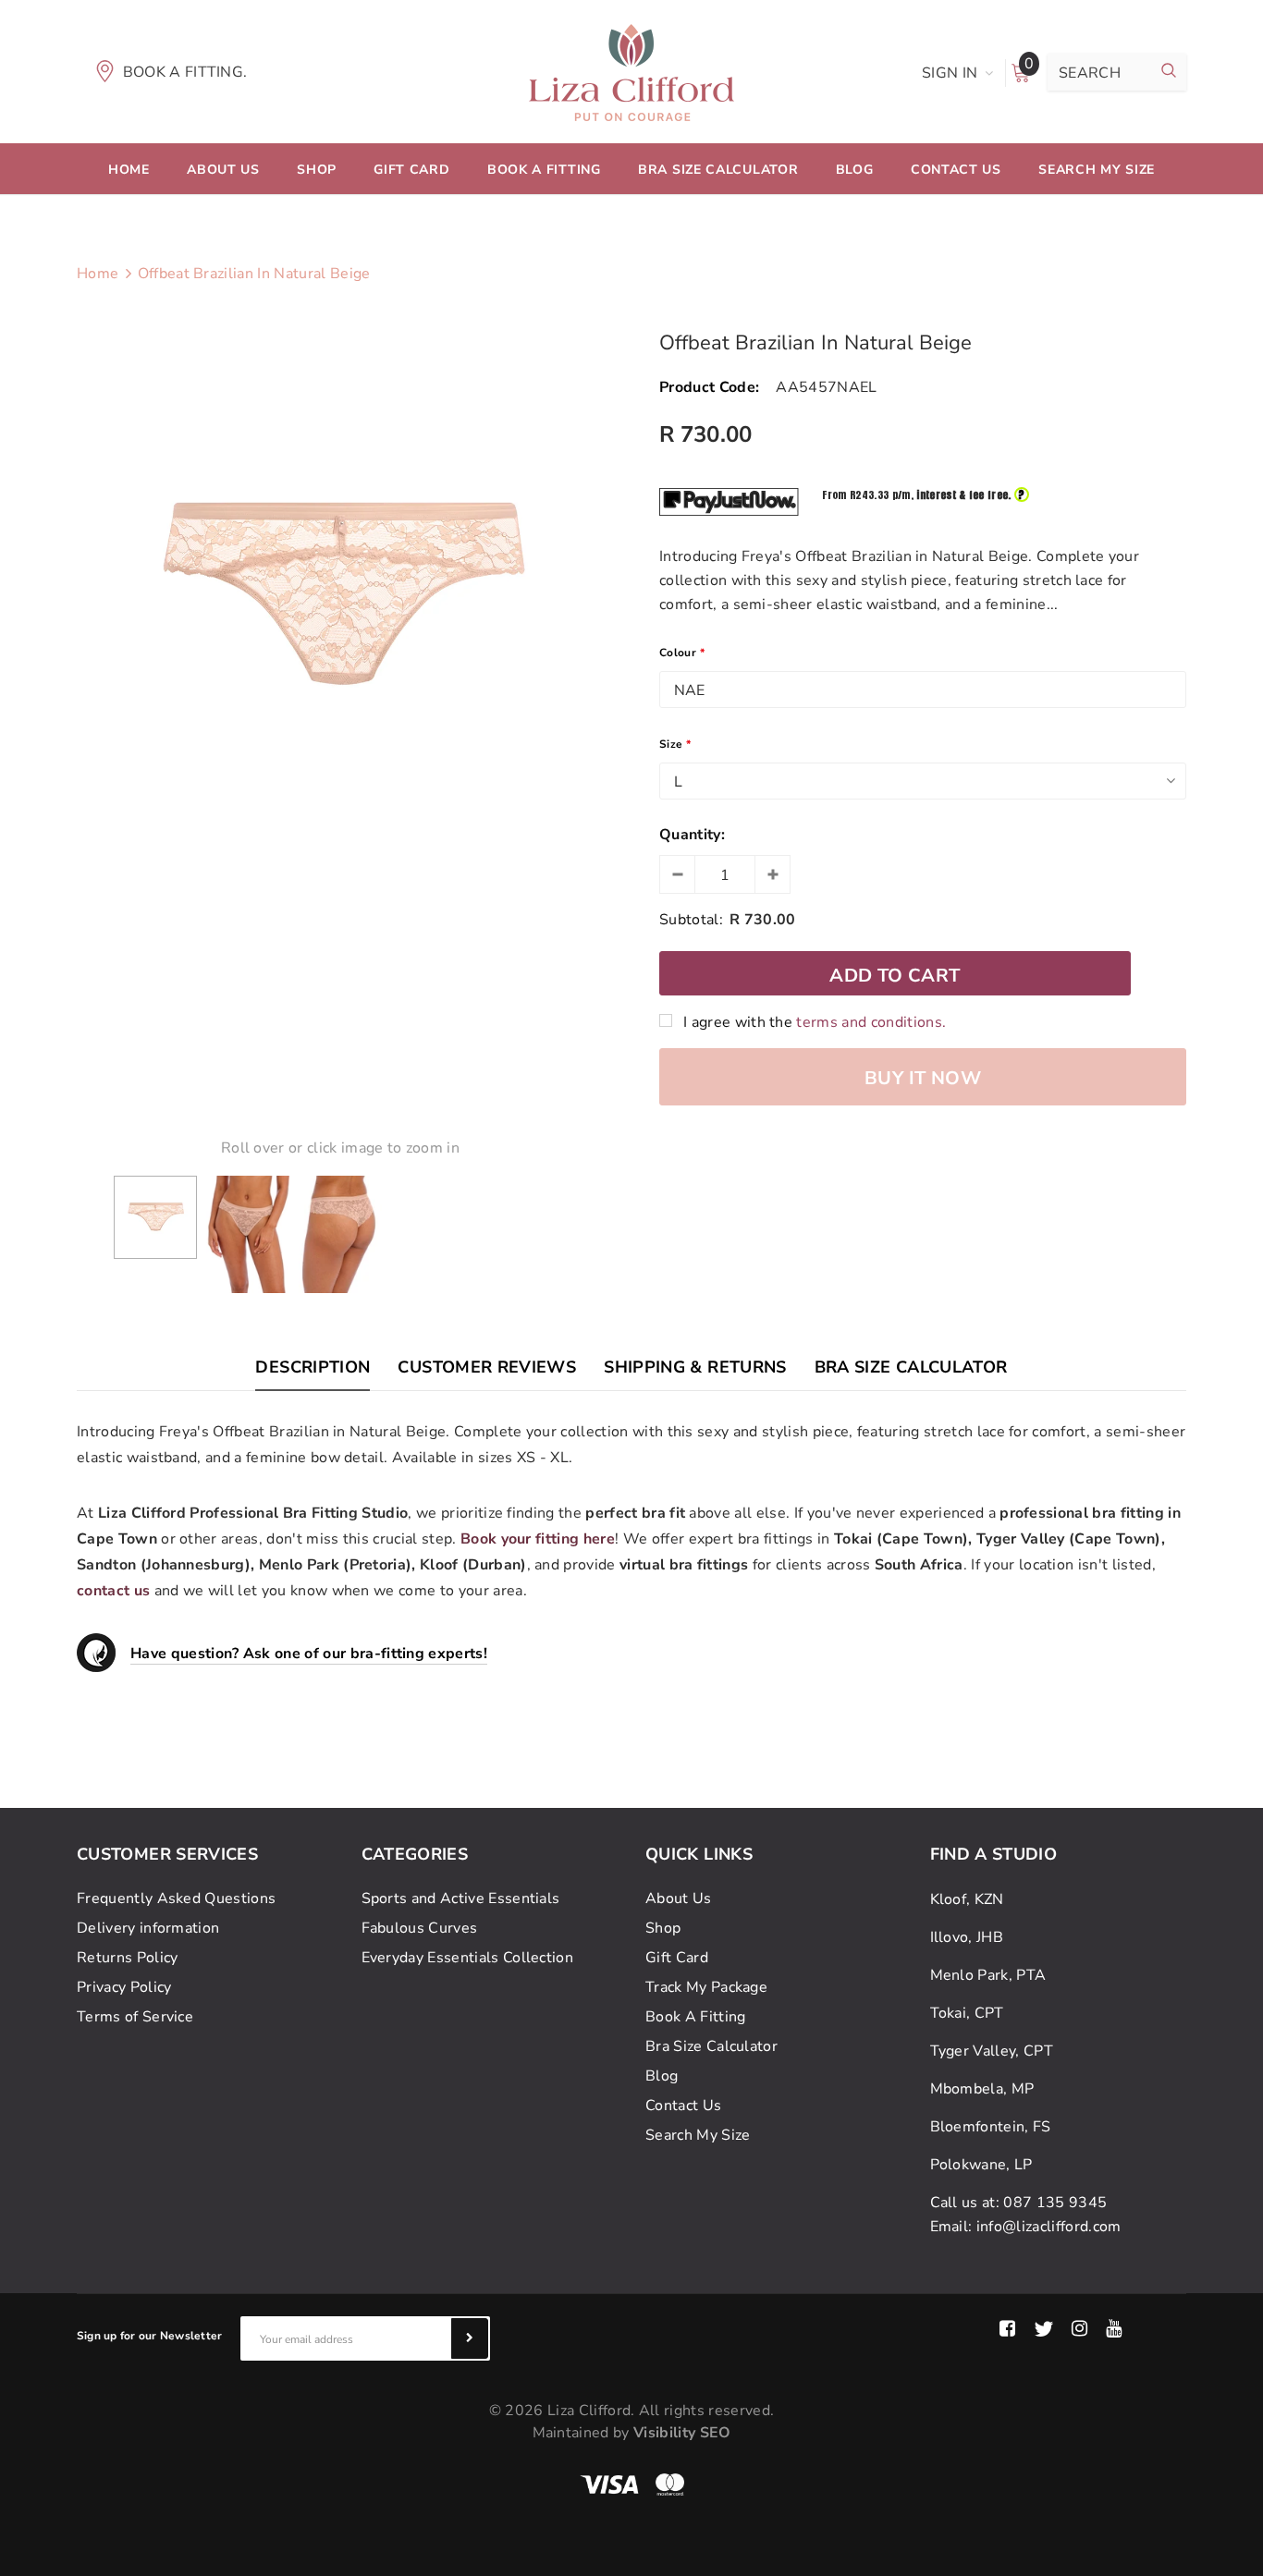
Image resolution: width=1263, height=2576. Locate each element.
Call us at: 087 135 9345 (1019, 2203)
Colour (682, 653)
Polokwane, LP (981, 2165)
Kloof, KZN (967, 1899)
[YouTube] (1114, 2329)
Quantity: (692, 835)
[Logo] (631, 71)
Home (98, 274)
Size (675, 744)
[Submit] (470, 2338)
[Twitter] (1043, 2329)
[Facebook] (1007, 2329)
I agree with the (815, 1022)
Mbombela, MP (982, 2089)
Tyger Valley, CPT (992, 2051)
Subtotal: (691, 920)
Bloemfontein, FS (991, 2127)
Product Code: (709, 387)
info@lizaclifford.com (1049, 2227)
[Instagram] (1079, 2329)
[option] (340, 597)
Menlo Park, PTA (988, 1975)
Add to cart (895, 976)
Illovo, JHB (967, 1937)
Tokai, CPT (967, 2013)
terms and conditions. (871, 1022)
